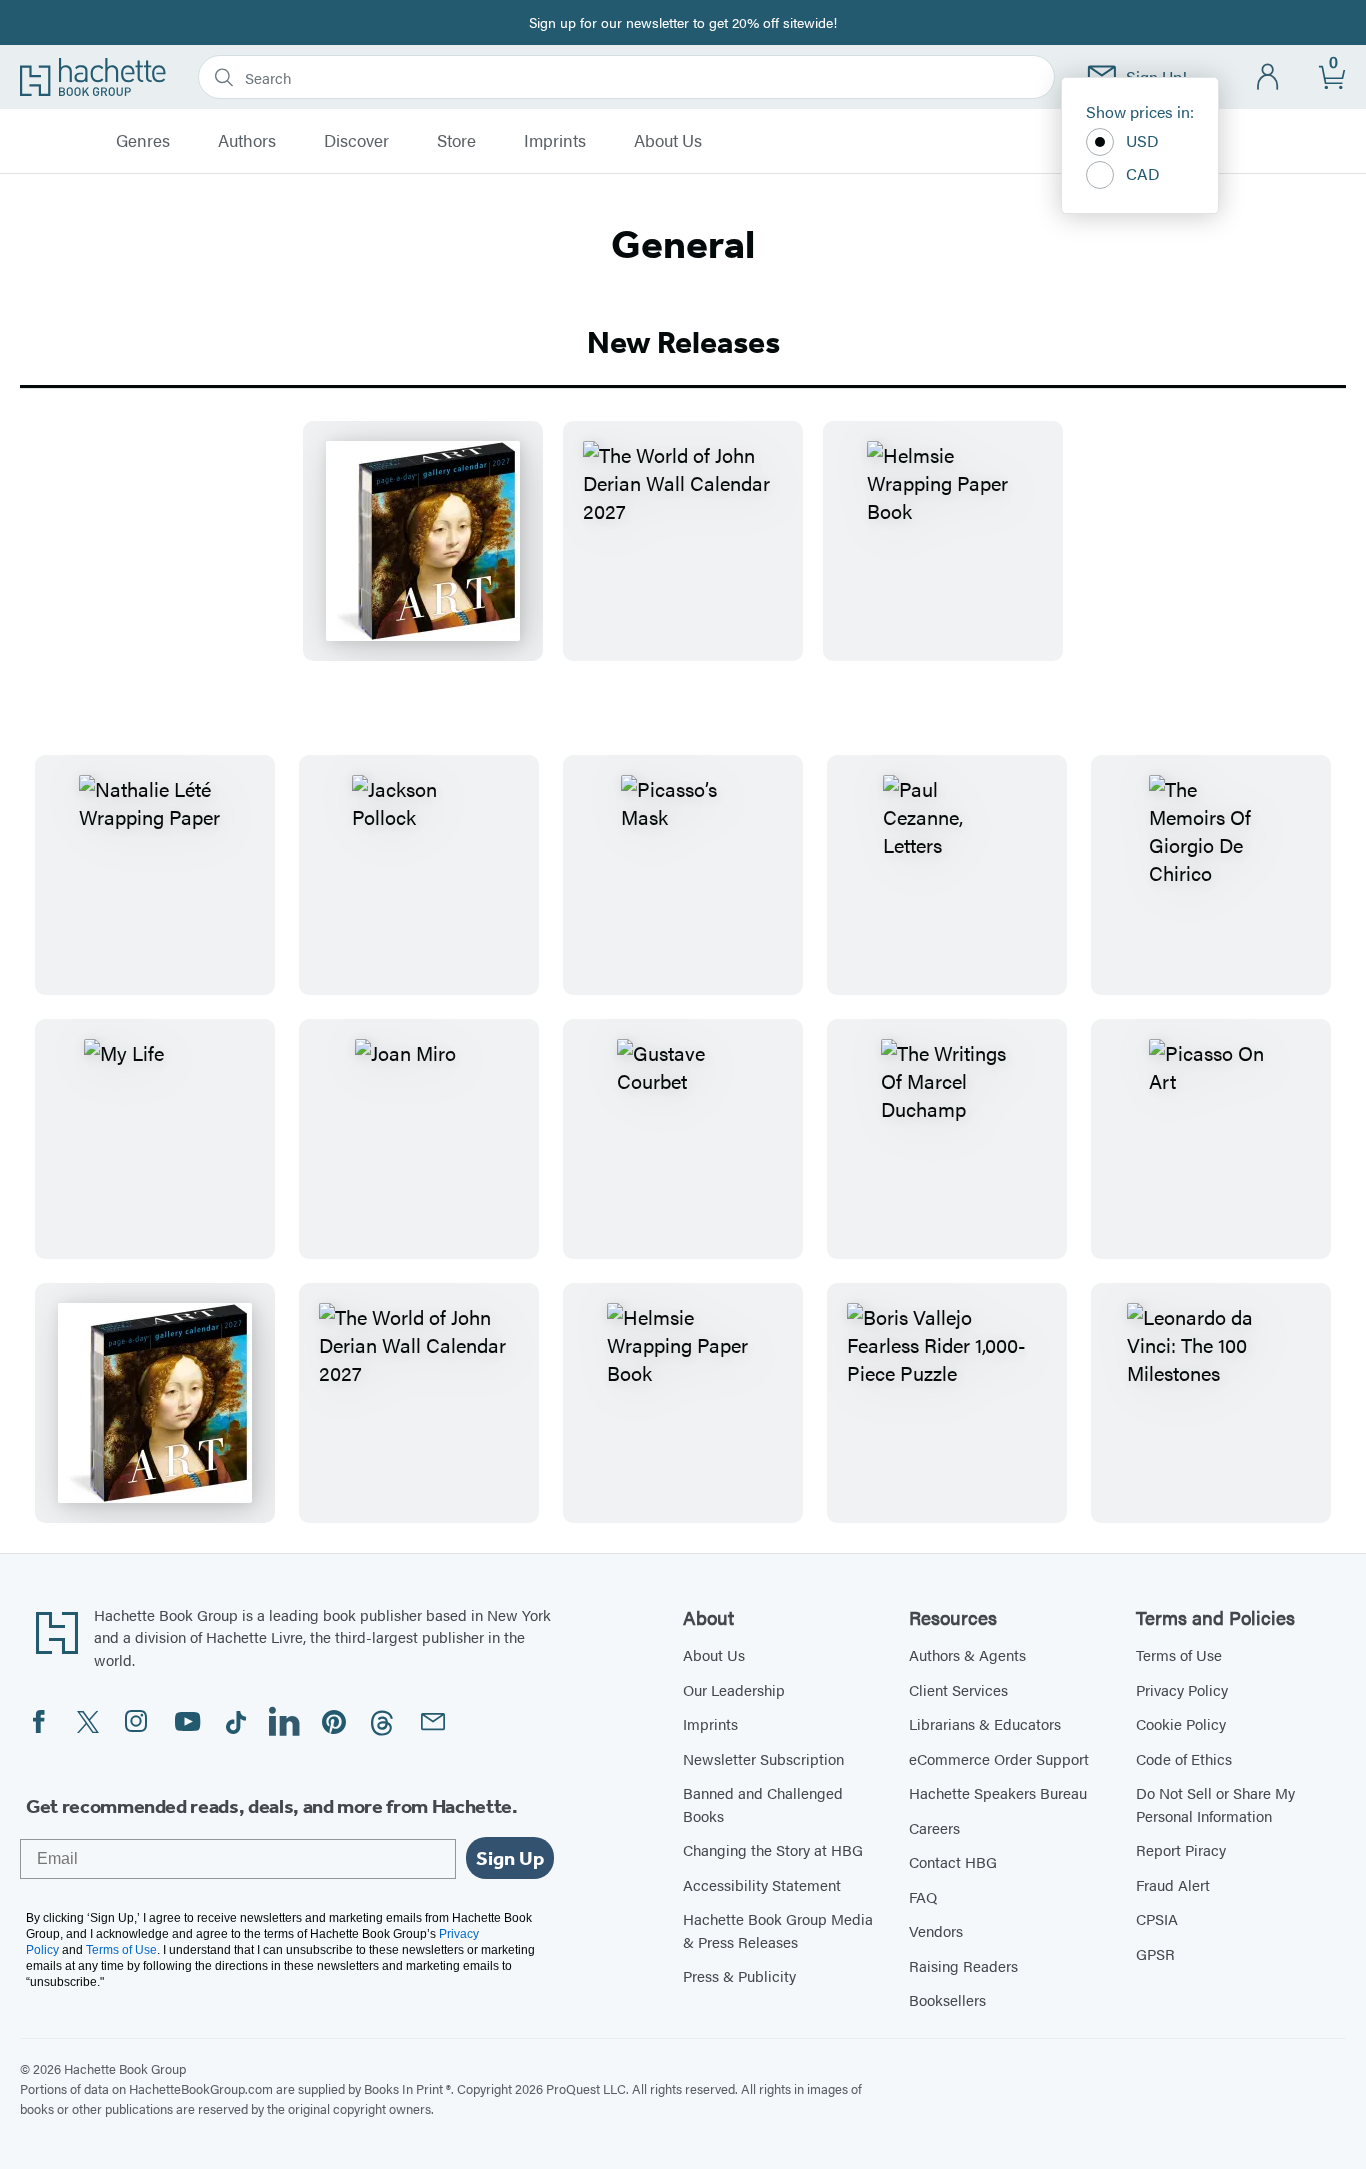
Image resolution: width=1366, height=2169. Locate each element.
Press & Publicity (739, 1975)
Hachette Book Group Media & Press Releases (778, 1930)
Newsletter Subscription (763, 1758)
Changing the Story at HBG (773, 1849)
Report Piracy (1181, 1849)
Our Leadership (734, 1689)
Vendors (936, 1930)
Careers (934, 1827)
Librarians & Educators (985, 1723)
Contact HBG (953, 1861)
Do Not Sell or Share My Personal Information (1215, 1804)
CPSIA (1157, 1918)
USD (1142, 140)
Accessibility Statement (762, 1884)
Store (456, 141)
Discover (356, 141)
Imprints (555, 141)
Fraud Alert (1173, 1884)
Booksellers (947, 1999)
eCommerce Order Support (999, 1758)
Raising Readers (963, 1965)
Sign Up (510, 1858)
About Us (668, 141)
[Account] (1268, 77)
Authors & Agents (967, 1654)
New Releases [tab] (683, 342)
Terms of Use (1179, 1654)
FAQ (923, 1896)
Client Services (958, 1689)
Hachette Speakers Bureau (998, 1792)
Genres (143, 141)
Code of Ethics (1184, 1758)
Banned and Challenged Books (763, 1804)
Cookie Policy (1181, 1723)
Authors (247, 141)
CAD (1143, 173)
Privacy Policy (1182, 1689)
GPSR (1155, 1953)
